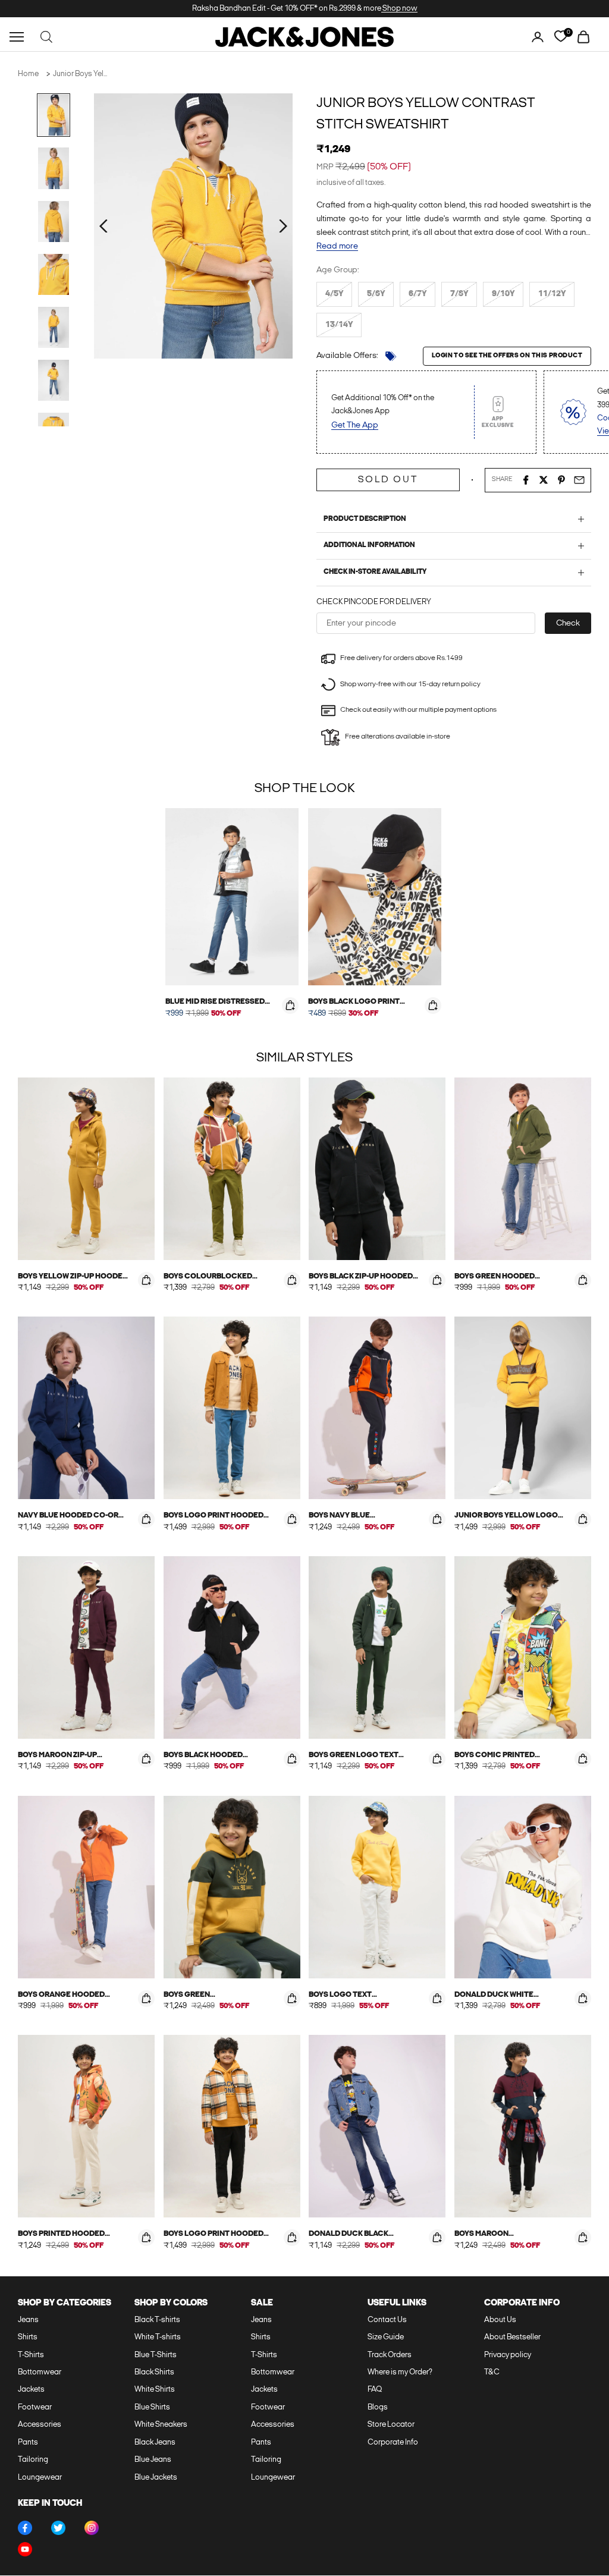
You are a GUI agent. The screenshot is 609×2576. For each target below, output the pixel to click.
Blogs (378, 2407)
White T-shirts (158, 2337)
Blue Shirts (152, 2407)
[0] (561, 37)
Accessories (40, 2425)
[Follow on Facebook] (25, 2528)
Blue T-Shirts (156, 2355)
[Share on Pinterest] (561, 480)
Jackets (31, 2390)
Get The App (355, 425)
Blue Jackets (156, 2478)
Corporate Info (393, 2443)
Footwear (35, 2407)
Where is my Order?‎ (400, 2372)
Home (28, 74)
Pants (28, 2443)
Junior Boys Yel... (80, 74)
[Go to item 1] (54, 115)
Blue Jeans (153, 2460)
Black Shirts (154, 2372)
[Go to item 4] (54, 274)
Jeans (28, 2320)
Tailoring (33, 2460)
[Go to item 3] (54, 222)
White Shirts (155, 2390)
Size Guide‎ (386, 2337)
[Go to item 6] (54, 380)
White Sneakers (161, 2425)
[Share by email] (579, 480)
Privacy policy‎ (508, 2355)
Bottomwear (40, 2372)
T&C (492, 2372)
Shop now (399, 9)
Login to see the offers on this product (507, 356)
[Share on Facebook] (526, 480)
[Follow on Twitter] (58, 2528)
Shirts (28, 2337)
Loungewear (40, 2478)
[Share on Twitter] (544, 480)
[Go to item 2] (54, 168)
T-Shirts (31, 2355)
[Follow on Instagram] (92, 2528)
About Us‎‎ (500, 2320)
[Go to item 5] (54, 327)
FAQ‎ (375, 2390)
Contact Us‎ (387, 2320)
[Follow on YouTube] (25, 2549)
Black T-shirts (157, 2320)
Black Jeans (155, 2443)
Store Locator (391, 2425)
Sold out (388, 480)
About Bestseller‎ (512, 2337)
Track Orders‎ (390, 2355)
